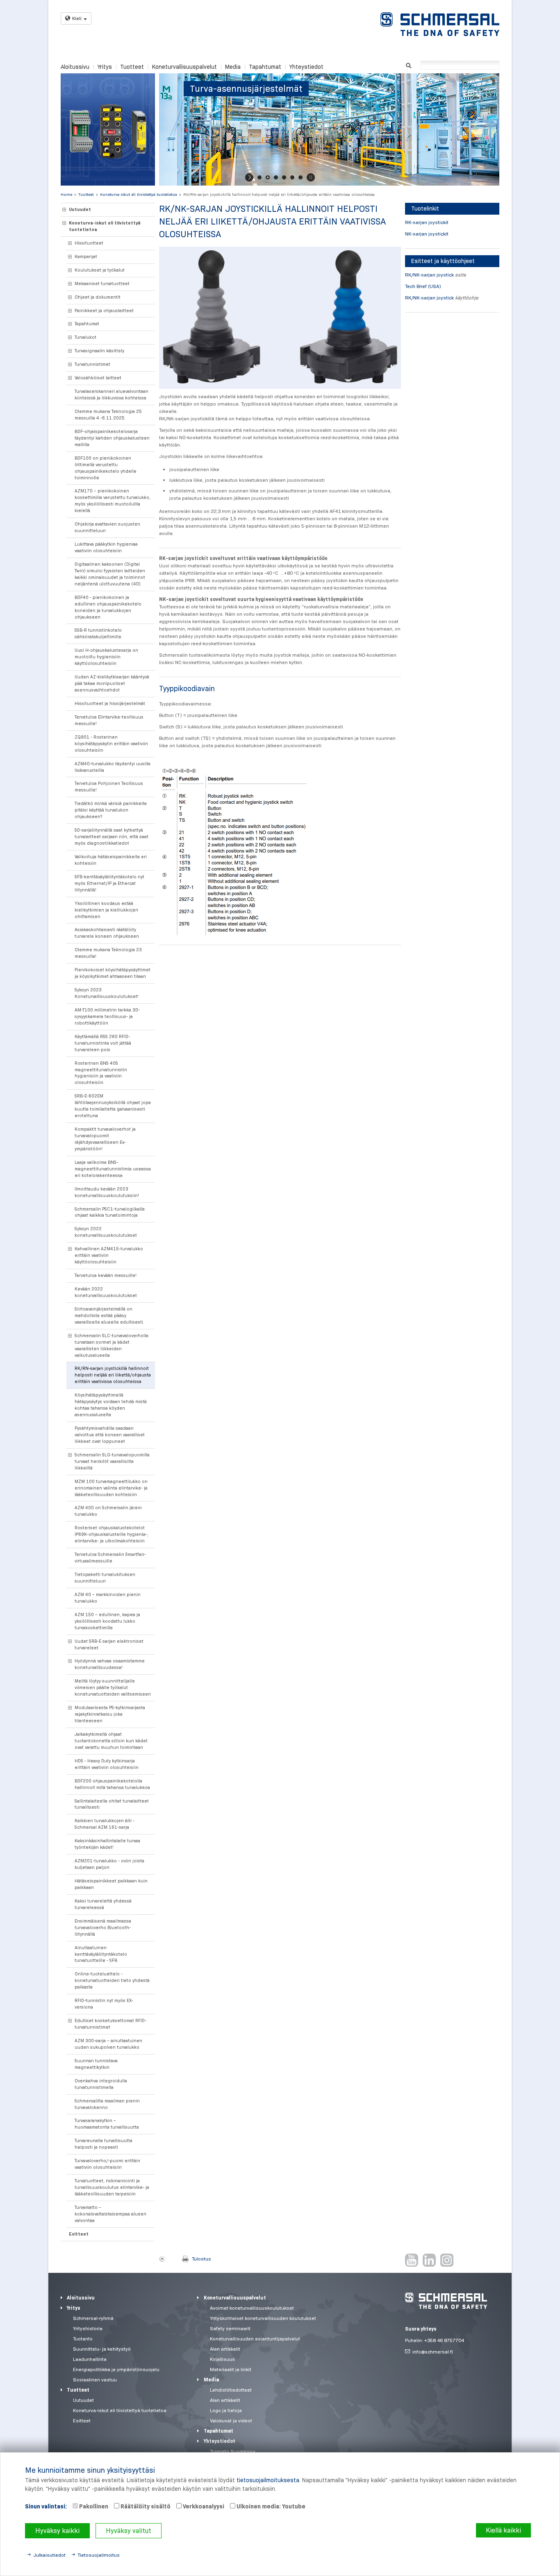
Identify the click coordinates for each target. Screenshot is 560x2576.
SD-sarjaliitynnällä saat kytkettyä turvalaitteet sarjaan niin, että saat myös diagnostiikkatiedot (112, 837)
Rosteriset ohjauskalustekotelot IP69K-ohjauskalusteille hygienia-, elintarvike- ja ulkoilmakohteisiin (112, 1534)
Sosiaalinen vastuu (95, 2380)
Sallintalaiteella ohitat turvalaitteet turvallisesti (112, 1804)
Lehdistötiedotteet (231, 2390)
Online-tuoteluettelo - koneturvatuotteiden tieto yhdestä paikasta (112, 1980)
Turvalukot (85, 337)
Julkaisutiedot (49, 2555)
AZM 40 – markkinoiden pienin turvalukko (108, 1598)
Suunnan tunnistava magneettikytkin (96, 2064)
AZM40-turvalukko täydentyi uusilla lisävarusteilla (113, 767)
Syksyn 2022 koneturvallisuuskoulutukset (106, 1232)
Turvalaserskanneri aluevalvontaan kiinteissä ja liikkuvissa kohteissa (112, 395)
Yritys (105, 67)
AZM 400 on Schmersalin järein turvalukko (108, 1511)
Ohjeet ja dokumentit (98, 297)
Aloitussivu (75, 67)
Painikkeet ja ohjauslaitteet (104, 311)
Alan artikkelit (225, 2349)
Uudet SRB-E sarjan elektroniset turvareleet (109, 1644)
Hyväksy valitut (129, 2531)
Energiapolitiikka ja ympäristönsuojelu (116, 2369)
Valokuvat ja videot (231, 2421)
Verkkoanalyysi (203, 2506)
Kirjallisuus (222, 2359)
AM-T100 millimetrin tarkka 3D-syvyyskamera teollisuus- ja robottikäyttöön (107, 1016)
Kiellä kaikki (503, 2530)
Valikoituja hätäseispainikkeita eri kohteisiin (111, 860)
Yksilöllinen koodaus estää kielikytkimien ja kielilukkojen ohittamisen (106, 910)
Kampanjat (86, 256)
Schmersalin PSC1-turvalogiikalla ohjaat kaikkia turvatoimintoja (110, 1212)
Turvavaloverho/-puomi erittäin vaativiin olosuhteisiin (107, 2164)
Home (66, 194)
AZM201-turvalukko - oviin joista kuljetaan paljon (109, 1864)
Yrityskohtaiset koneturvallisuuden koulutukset (263, 2318)
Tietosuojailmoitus (99, 2555)
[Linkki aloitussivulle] (440, 24)
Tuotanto (83, 2339)
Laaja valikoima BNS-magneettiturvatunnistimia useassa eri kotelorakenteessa (113, 1169)
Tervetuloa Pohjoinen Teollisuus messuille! (109, 787)
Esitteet (79, 2234)
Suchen (409, 65)
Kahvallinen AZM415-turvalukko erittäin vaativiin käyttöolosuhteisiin (109, 1255)
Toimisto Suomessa (233, 2451)
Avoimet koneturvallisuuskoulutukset (252, 2308)
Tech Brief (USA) (423, 286)
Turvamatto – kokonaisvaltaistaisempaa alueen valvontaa (110, 2214)
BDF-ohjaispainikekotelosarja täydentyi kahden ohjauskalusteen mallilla (112, 438)
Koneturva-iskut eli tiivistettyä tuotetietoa (139, 194)
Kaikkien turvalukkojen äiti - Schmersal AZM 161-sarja (105, 1824)
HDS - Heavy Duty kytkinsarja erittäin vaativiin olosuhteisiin (107, 1764)
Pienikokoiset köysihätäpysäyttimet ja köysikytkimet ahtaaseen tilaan (113, 973)
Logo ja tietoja (226, 2410)
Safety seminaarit (230, 2328)
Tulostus (201, 2259)
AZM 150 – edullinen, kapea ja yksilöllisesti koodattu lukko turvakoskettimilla (107, 1621)
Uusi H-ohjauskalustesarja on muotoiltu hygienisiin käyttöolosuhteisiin (106, 657)
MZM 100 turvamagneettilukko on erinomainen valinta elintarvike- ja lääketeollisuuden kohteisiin (111, 1488)
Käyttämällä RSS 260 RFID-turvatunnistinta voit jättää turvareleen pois (103, 1043)
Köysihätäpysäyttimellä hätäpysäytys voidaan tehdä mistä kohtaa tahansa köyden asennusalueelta (111, 1405)
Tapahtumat (265, 67)
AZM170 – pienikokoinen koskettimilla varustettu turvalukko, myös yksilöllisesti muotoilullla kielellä (113, 501)
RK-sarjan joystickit (427, 222)
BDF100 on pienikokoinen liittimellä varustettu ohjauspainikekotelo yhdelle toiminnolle (106, 468)
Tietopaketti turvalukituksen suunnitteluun (105, 1578)
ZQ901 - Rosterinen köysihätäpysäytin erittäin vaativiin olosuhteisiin (111, 744)
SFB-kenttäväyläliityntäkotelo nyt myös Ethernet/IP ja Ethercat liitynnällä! (109, 883)
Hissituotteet (89, 243)
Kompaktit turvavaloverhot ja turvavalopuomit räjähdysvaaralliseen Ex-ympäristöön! (105, 1139)
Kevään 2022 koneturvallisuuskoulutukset (106, 1292)
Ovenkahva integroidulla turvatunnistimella (101, 2084)
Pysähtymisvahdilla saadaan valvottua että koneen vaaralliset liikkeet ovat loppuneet (110, 1435)
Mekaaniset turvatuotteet (102, 283)
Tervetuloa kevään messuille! (106, 1275)
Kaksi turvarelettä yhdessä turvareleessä (103, 1904)
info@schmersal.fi (433, 2352)
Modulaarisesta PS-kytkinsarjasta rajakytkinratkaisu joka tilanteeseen (110, 1714)
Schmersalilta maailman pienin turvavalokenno (107, 2104)
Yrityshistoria (88, 2328)
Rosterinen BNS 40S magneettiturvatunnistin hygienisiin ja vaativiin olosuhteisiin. (101, 1073)
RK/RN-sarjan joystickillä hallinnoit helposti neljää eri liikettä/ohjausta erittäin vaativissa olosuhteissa (279, 194)
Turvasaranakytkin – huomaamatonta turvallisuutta (107, 2124)
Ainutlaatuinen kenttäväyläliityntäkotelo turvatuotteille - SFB (101, 1954)
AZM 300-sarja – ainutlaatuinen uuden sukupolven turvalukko (108, 2044)
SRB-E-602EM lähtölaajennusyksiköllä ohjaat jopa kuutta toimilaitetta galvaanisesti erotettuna (113, 1106)
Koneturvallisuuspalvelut (184, 67)
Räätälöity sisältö (145, 2506)
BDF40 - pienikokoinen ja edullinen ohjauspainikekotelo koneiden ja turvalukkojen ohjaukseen (108, 607)
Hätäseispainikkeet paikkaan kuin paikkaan (111, 1884)
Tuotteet (132, 67)
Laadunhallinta (90, 2359)
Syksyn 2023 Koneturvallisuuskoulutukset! (107, 993)
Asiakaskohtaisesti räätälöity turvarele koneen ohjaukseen (107, 933)
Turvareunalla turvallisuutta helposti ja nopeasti (104, 2144)
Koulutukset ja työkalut (100, 270)
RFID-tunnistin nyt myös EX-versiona (104, 2004)
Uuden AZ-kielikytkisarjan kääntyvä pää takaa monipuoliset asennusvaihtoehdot (112, 683)
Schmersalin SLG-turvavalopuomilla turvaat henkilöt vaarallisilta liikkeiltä (112, 1461)
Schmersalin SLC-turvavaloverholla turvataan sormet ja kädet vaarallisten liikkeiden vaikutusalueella (112, 1345)
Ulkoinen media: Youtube (270, 2506)
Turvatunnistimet (92, 364)
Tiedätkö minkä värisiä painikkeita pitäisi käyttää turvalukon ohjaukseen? (111, 810)
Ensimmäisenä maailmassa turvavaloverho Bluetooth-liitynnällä (103, 1927)
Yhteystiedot (306, 67)
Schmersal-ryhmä (93, 2318)
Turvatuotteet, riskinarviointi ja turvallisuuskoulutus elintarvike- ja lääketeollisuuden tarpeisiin (112, 2187)
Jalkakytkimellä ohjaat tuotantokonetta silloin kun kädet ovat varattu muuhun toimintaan (111, 1741)
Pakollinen (93, 2506)
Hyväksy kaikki (57, 2531)
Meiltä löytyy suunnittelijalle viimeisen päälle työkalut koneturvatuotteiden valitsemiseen (113, 1687)
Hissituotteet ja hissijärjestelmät (110, 703)
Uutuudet (80, 209)
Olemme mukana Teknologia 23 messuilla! (108, 953)
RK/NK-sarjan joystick (429, 275)
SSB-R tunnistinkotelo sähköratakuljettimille (98, 633)
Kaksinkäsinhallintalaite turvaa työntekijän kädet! (107, 1844)
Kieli (77, 18)
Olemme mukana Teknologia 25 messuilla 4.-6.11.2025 (108, 415)
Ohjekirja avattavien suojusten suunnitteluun (107, 527)
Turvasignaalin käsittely (99, 351)
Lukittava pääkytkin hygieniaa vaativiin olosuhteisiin (106, 547)
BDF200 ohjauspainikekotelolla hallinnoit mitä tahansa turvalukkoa (112, 1784)
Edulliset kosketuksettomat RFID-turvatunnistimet (110, 2024)
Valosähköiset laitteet (98, 378)
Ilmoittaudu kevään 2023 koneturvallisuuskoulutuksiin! (107, 1192)
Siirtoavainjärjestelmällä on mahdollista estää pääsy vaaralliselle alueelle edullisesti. (109, 1315)
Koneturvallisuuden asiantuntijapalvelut (255, 2339)
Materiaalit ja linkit (231, 2369)
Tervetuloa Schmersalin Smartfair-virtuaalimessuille (110, 1558)
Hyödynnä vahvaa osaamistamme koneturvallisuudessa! (110, 1664)
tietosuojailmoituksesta (268, 2480)
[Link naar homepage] (446, 2301)
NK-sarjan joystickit (427, 234)
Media (233, 67)
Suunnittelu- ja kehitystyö (102, 2349)
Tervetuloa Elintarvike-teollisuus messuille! (109, 720)
